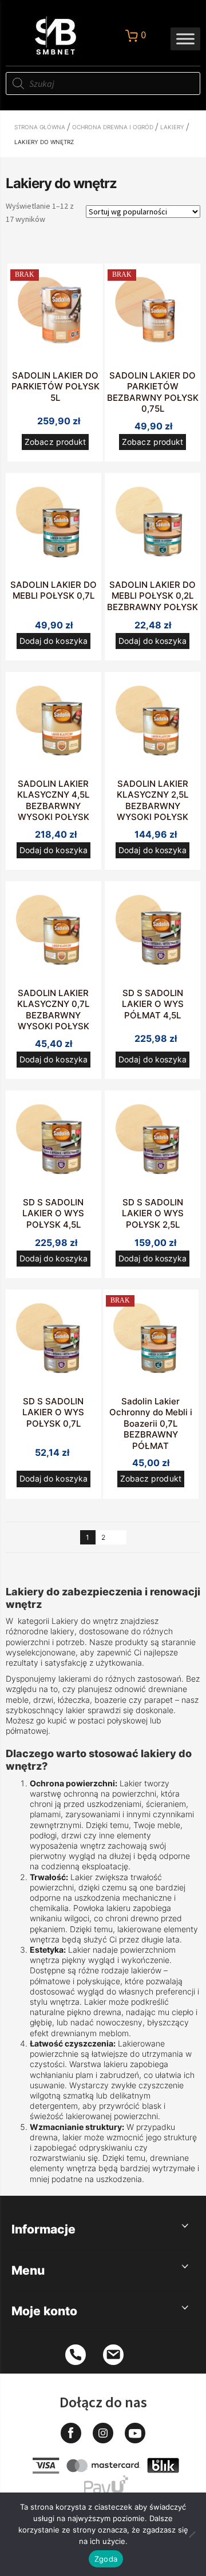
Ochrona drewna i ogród (113, 127)
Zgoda (106, 2559)
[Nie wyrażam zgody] (192, 2534)
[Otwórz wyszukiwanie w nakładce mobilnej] (103, 83)
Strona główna (40, 127)
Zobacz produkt (55, 442)
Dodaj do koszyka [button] (54, 641)
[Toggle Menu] (185, 39)
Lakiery (172, 127)
